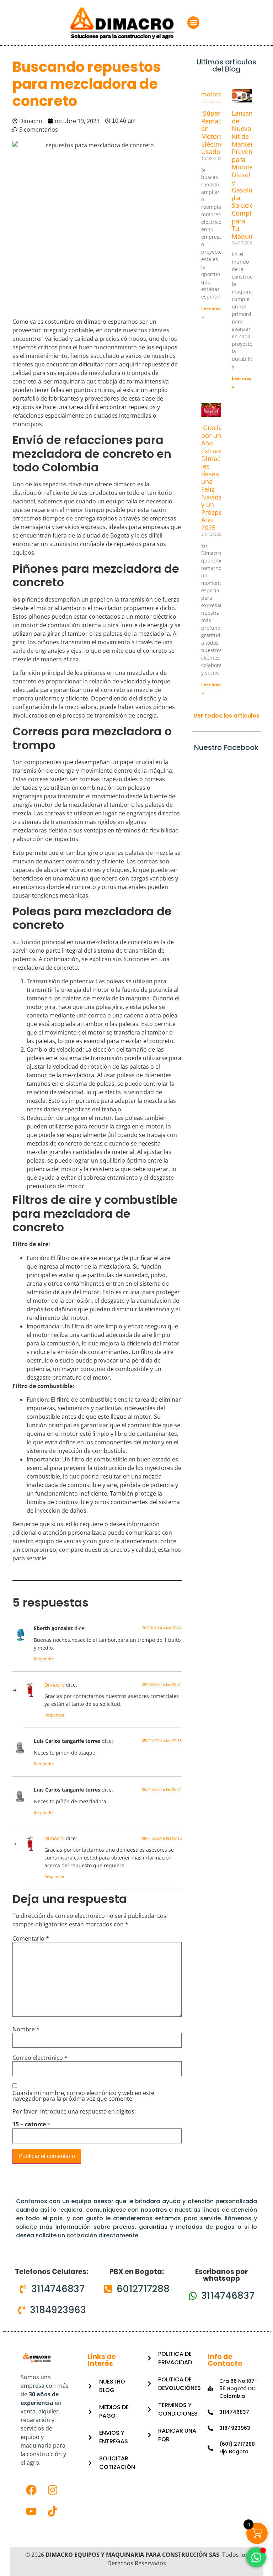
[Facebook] (31, 2490)
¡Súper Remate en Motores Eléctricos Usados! (216, 132)
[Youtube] (31, 2511)
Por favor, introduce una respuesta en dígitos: (74, 2111)
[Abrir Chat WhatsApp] (256, 2557)
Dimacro (54, 1685)
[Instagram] (53, 2490)
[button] (194, 23)
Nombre (26, 2029)
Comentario (31, 1938)
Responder (44, 1659)
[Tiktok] (53, 2511)
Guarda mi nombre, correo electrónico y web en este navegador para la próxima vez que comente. (83, 2096)
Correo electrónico (40, 2058)
